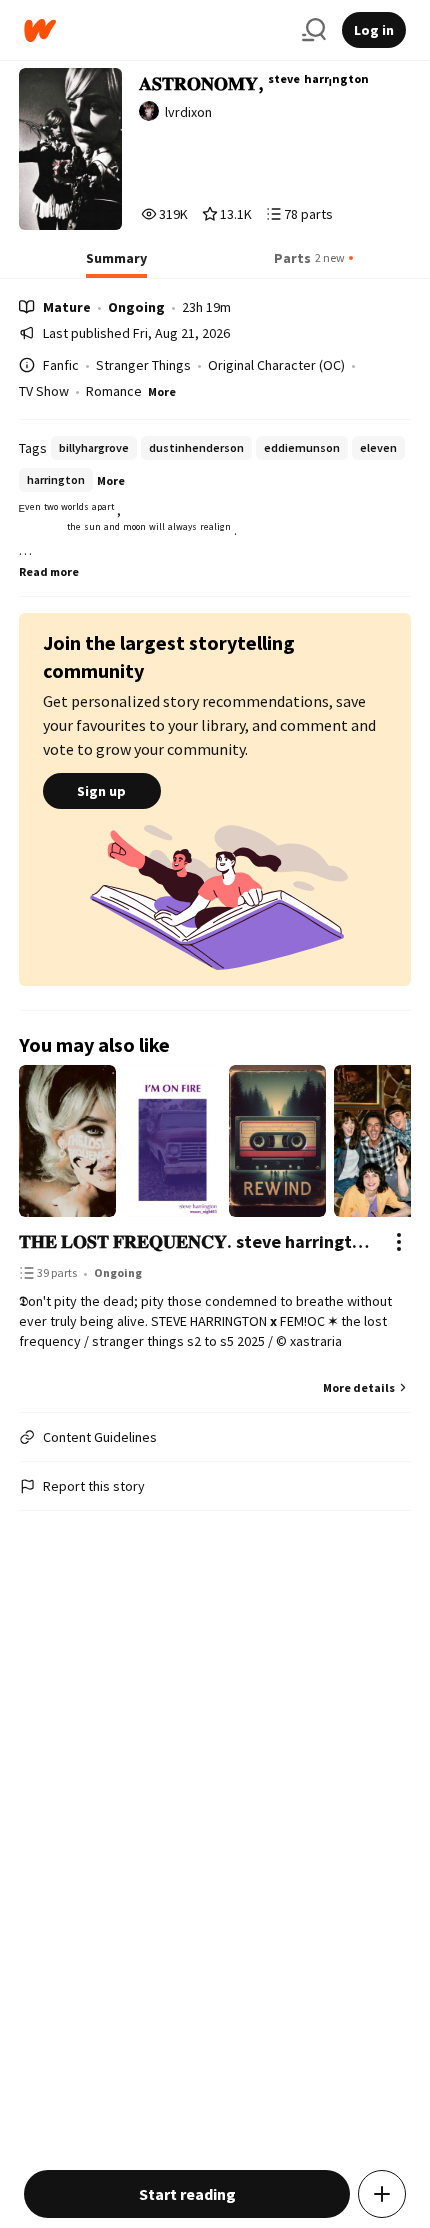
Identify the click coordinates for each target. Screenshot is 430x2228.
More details (359, 1387)
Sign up (101, 791)
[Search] (314, 30)
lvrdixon (188, 112)
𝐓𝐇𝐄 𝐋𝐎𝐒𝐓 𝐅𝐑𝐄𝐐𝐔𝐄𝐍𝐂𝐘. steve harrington (195, 1241)
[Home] (155, 30)
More (162, 391)
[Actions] (399, 1242)
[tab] (116, 264)
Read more (49, 571)
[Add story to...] (382, 2194)
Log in (374, 30)
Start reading (187, 2194)
